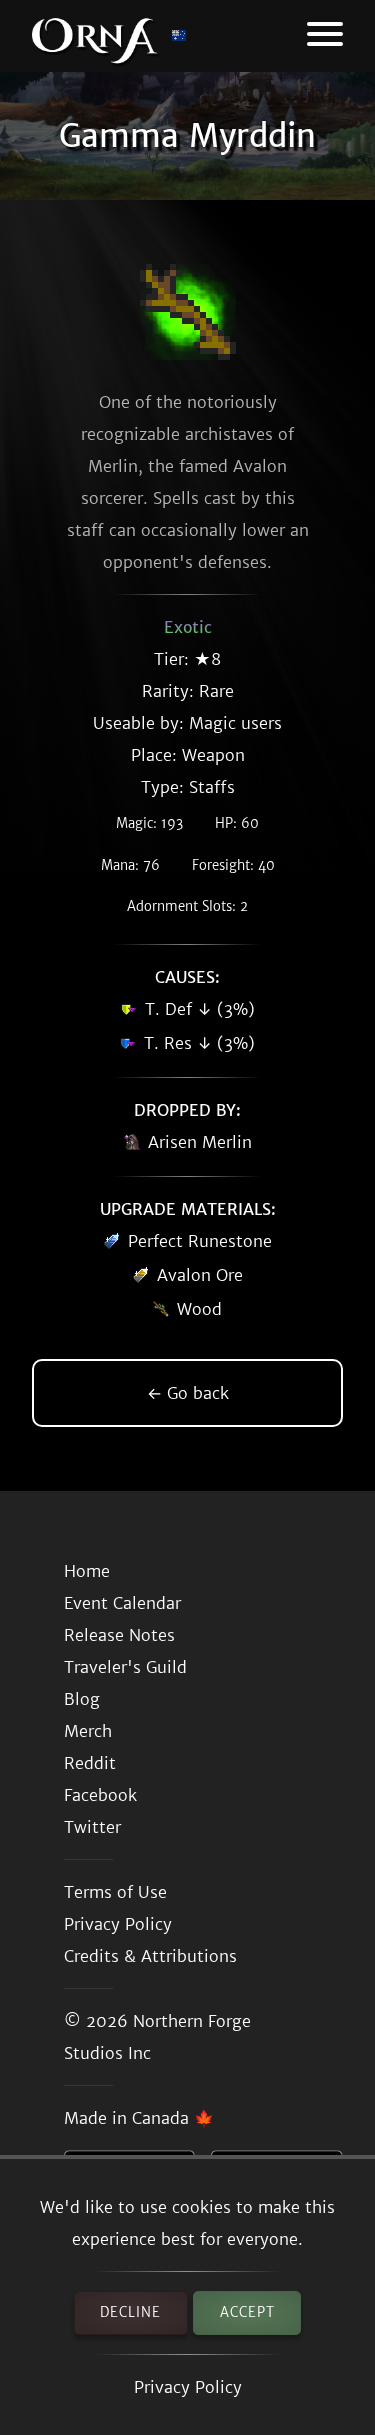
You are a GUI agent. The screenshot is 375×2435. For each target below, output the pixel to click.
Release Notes (119, 1635)
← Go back (188, 1393)
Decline (130, 2312)
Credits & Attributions (150, 1956)
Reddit (90, 1763)
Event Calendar (122, 1603)
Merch (88, 1731)
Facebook (100, 1795)
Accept (247, 2312)
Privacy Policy (188, 2387)
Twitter (92, 1827)
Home (87, 1571)
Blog (82, 1699)
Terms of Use (115, 1892)
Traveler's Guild (125, 1667)
